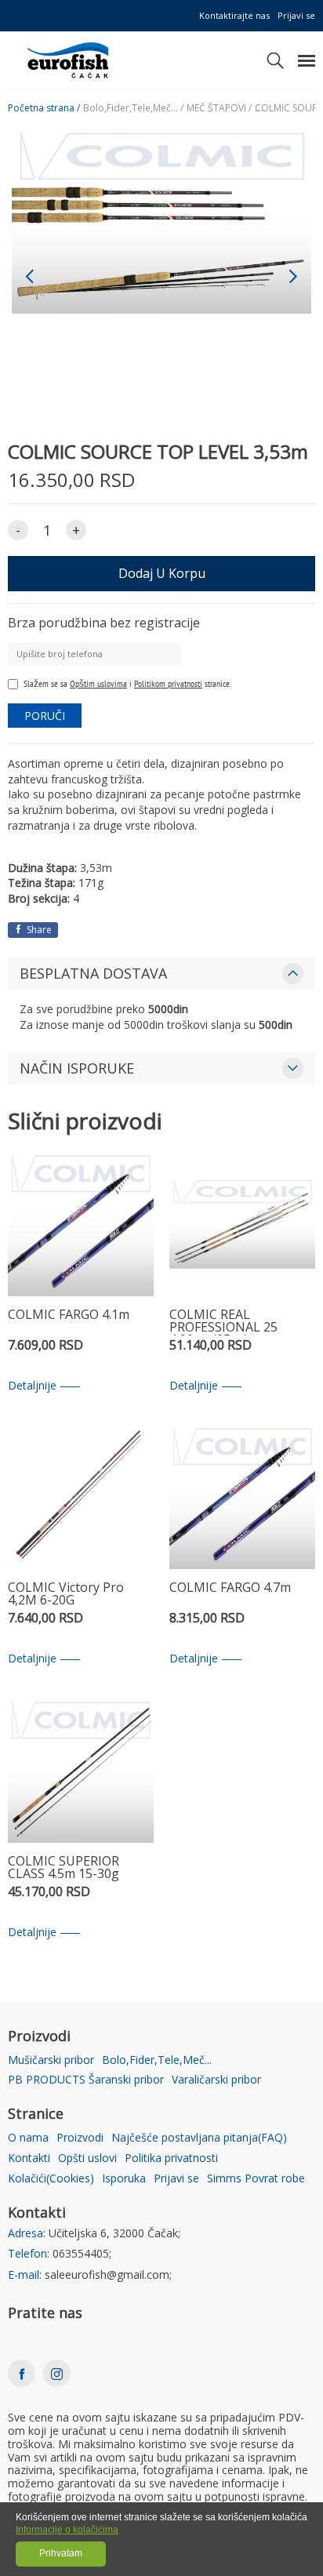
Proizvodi (80, 2138)
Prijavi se (296, 15)
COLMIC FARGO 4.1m (69, 1315)
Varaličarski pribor (216, 2080)
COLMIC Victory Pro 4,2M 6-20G (66, 1595)
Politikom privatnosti (168, 683)
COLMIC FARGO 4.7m (230, 1588)
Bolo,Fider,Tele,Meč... (157, 2060)
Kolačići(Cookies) (51, 2179)
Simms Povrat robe (256, 2179)
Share (38, 930)
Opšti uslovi (87, 2158)
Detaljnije (32, 1386)
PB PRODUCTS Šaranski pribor (86, 2080)
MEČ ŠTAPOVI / (219, 108)
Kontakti (29, 2158)
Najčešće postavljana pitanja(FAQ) (199, 2138)
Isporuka (124, 2179)
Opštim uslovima (98, 683)
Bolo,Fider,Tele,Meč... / (133, 108)
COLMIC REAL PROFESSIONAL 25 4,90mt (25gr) (223, 1322)
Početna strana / (44, 108)
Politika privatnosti (171, 2158)
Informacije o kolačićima (67, 2530)
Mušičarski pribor (51, 2060)
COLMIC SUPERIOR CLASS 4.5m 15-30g (64, 1868)
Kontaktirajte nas (234, 15)
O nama (28, 2138)
